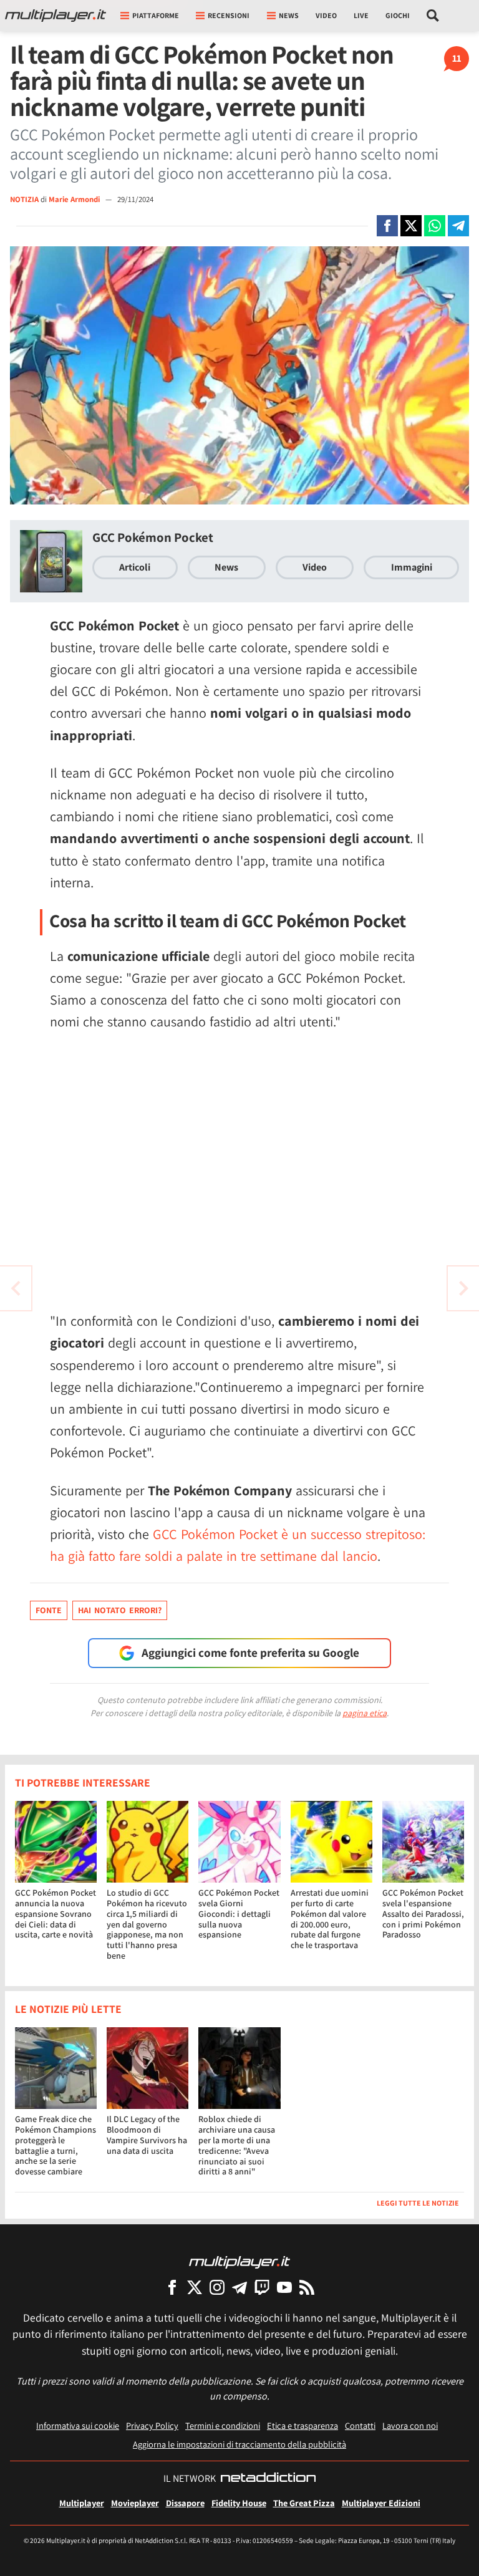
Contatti (360, 2425)
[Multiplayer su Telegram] (239, 2287)
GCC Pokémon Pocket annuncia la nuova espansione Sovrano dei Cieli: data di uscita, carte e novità (56, 1913)
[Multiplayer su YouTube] (284, 2287)
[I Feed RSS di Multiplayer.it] (307, 2287)
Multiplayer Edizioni (381, 2503)
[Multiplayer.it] (56, 16)
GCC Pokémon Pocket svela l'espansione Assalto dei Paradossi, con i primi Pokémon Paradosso (423, 1913)
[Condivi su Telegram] (458, 226)
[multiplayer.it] (239, 2261)
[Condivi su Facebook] (387, 226)
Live (361, 15)
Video (326, 15)
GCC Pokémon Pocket (153, 537)
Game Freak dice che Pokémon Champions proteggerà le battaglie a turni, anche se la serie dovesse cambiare (56, 2145)
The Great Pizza (304, 2503)
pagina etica (365, 1713)
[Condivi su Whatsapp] (435, 226)
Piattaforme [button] (156, 15)
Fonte (49, 1610)
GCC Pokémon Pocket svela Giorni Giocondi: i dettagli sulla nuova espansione (239, 1913)
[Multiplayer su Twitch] (262, 2287)
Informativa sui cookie (78, 2425)
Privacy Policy (152, 2425)
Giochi (398, 15)
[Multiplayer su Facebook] (172, 2287)
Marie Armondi (75, 199)
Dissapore (185, 2503)
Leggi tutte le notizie (418, 2203)
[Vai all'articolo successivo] (16, 1288)
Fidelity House (239, 2503)
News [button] (289, 15)
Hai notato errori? (120, 1610)
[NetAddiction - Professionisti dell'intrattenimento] (268, 2479)
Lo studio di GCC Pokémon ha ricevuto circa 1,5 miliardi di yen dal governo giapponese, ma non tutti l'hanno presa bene (147, 1924)
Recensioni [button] (229, 15)
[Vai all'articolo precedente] (463, 1288)
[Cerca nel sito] (433, 16)
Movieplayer (135, 2503)
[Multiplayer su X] (195, 2287)
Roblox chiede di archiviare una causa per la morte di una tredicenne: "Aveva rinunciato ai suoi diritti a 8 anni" (237, 2145)
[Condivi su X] (411, 226)
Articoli (135, 567)
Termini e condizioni (223, 2425)
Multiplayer (82, 2503)
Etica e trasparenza (302, 2425)
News (226, 567)
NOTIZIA (24, 199)
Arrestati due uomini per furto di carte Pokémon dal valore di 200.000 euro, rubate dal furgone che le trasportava (330, 1919)
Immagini (412, 567)
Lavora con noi (410, 2425)
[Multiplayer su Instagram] (217, 2287)
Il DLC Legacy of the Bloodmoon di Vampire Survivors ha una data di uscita (147, 2135)
